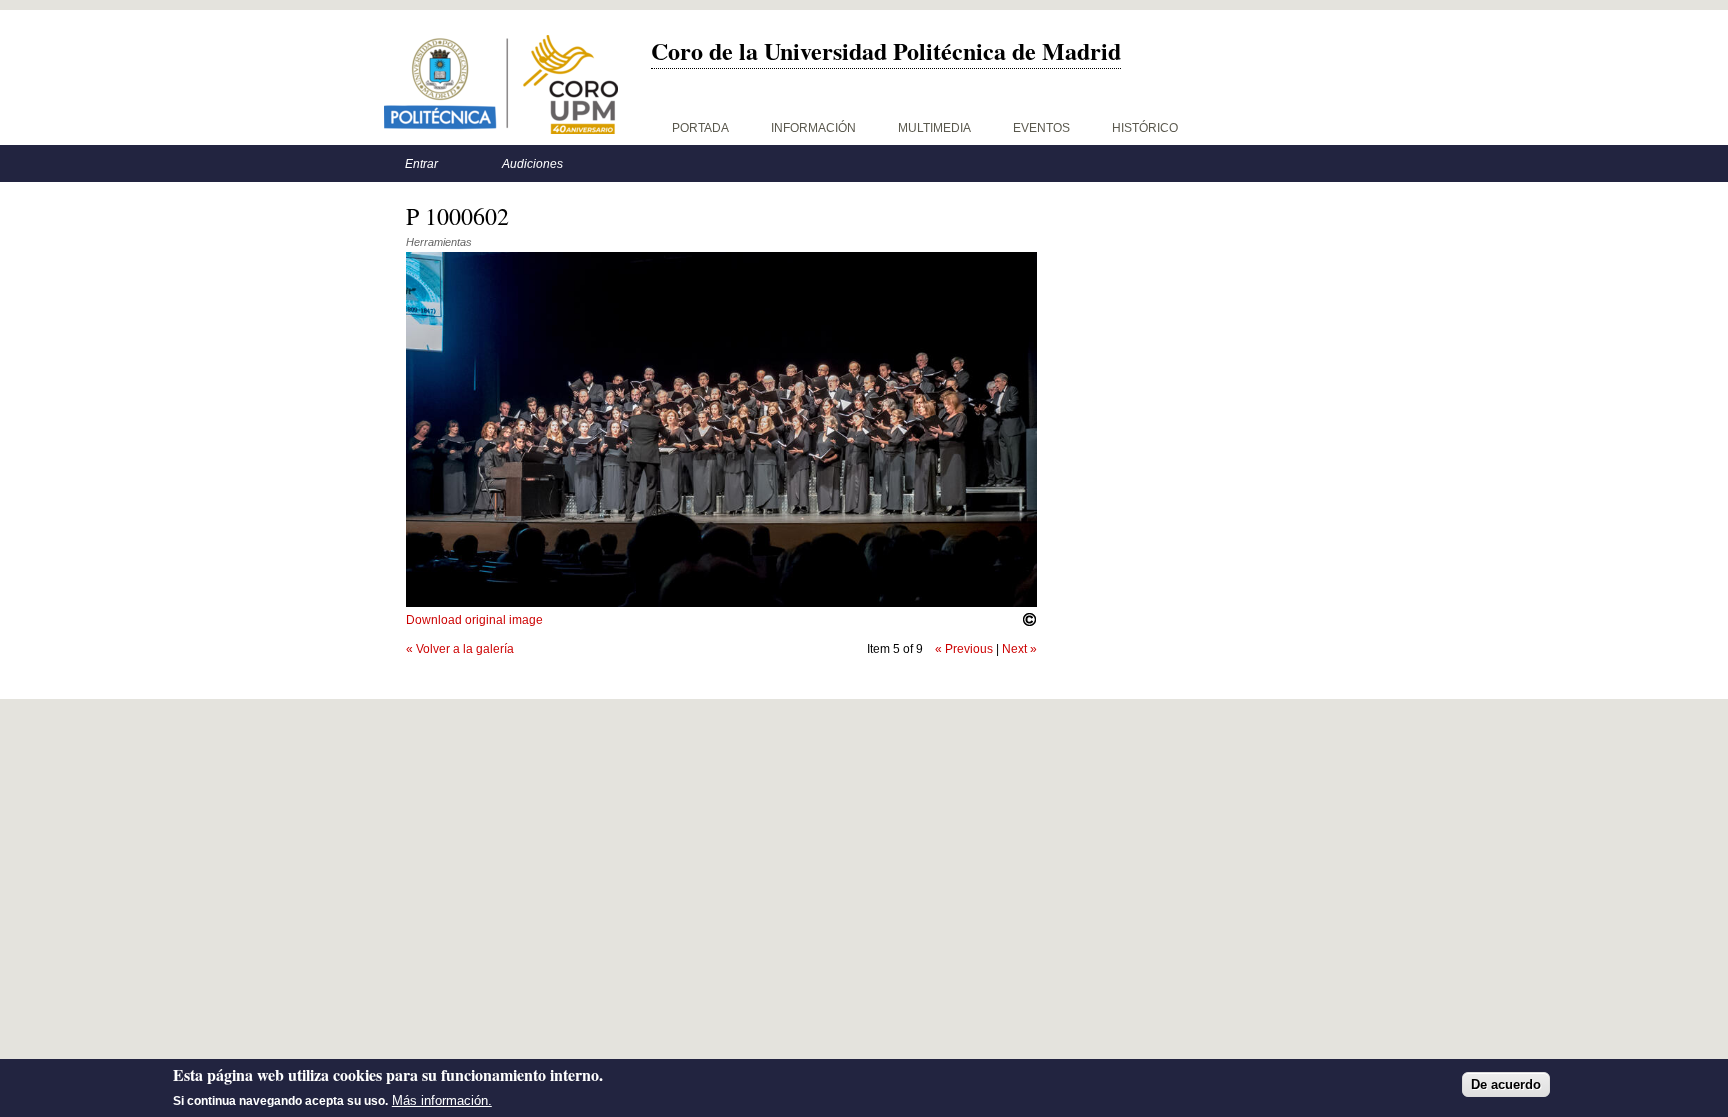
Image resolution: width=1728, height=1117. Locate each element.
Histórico (1145, 128)
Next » (1019, 649)
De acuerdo (1506, 1084)
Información (813, 128)
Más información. (442, 1100)
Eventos (1041, 128)
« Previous (964, 649)
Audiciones (532, 164)
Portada (700, 128)
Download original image (474, 620)
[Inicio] (501, 84)
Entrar (421, 164)
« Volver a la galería (460, 649)
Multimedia (934, 128)
